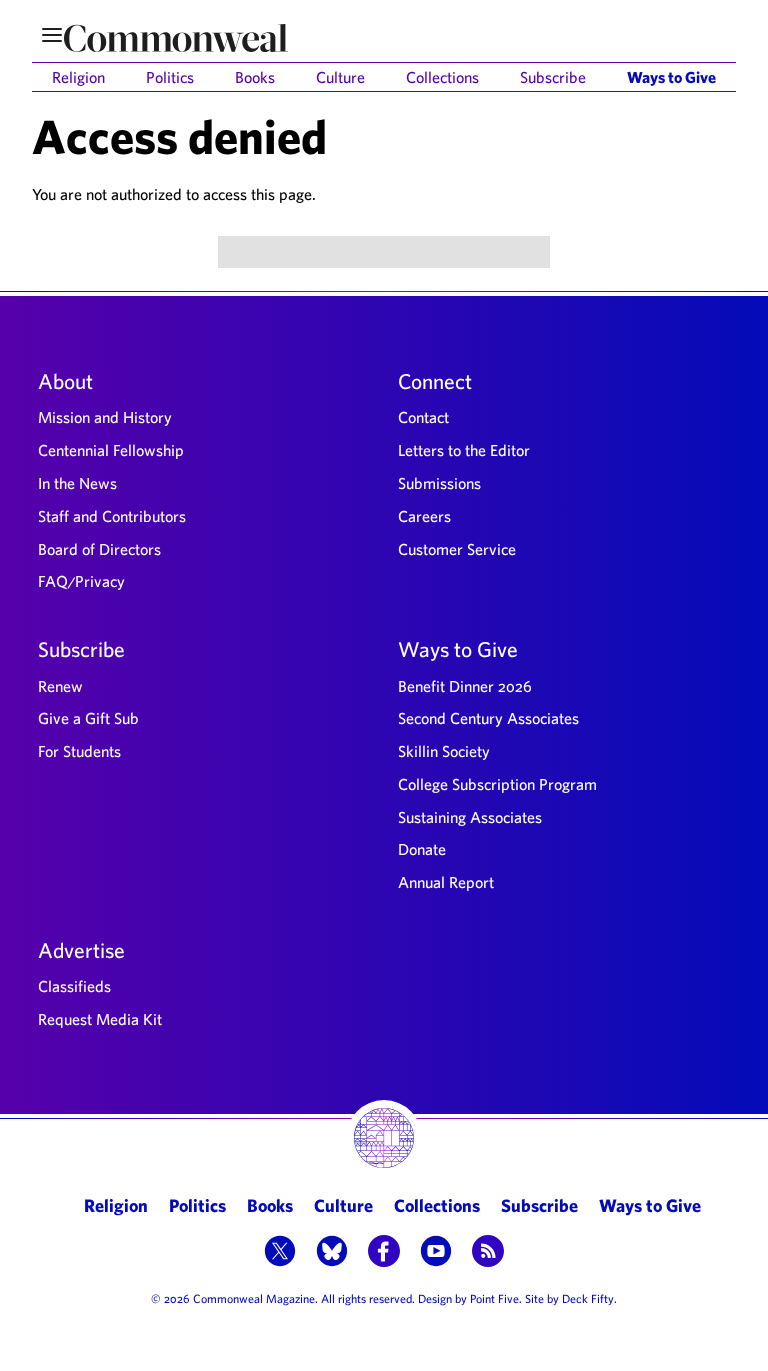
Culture (340, 77)
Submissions (439, 483)
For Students (79, 751)
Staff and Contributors (112, 516)
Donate (422, 849)
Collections (442, 77)
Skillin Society (444, 751)
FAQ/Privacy (81, 581)
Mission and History (105, 417)
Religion (78, 77)
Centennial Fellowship (111, 450)
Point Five (494, 1298)
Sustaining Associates (470, 817)
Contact (423, 417)
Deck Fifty (588, 1298)
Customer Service (457, 549)
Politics (170, 77)
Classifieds (74, 986)
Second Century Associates (488, 718)
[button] (280, 1253)
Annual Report (446, 882)
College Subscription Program (497, 784)
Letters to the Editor (464, 450)
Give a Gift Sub (88, 718)
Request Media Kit (100, 1019)
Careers (424, 516)
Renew (60, 686)
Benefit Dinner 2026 (465, 686)
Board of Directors (99, 549)
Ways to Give (671, 77)
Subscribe (553, 77)
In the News (77, 483)
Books (255, 77)
